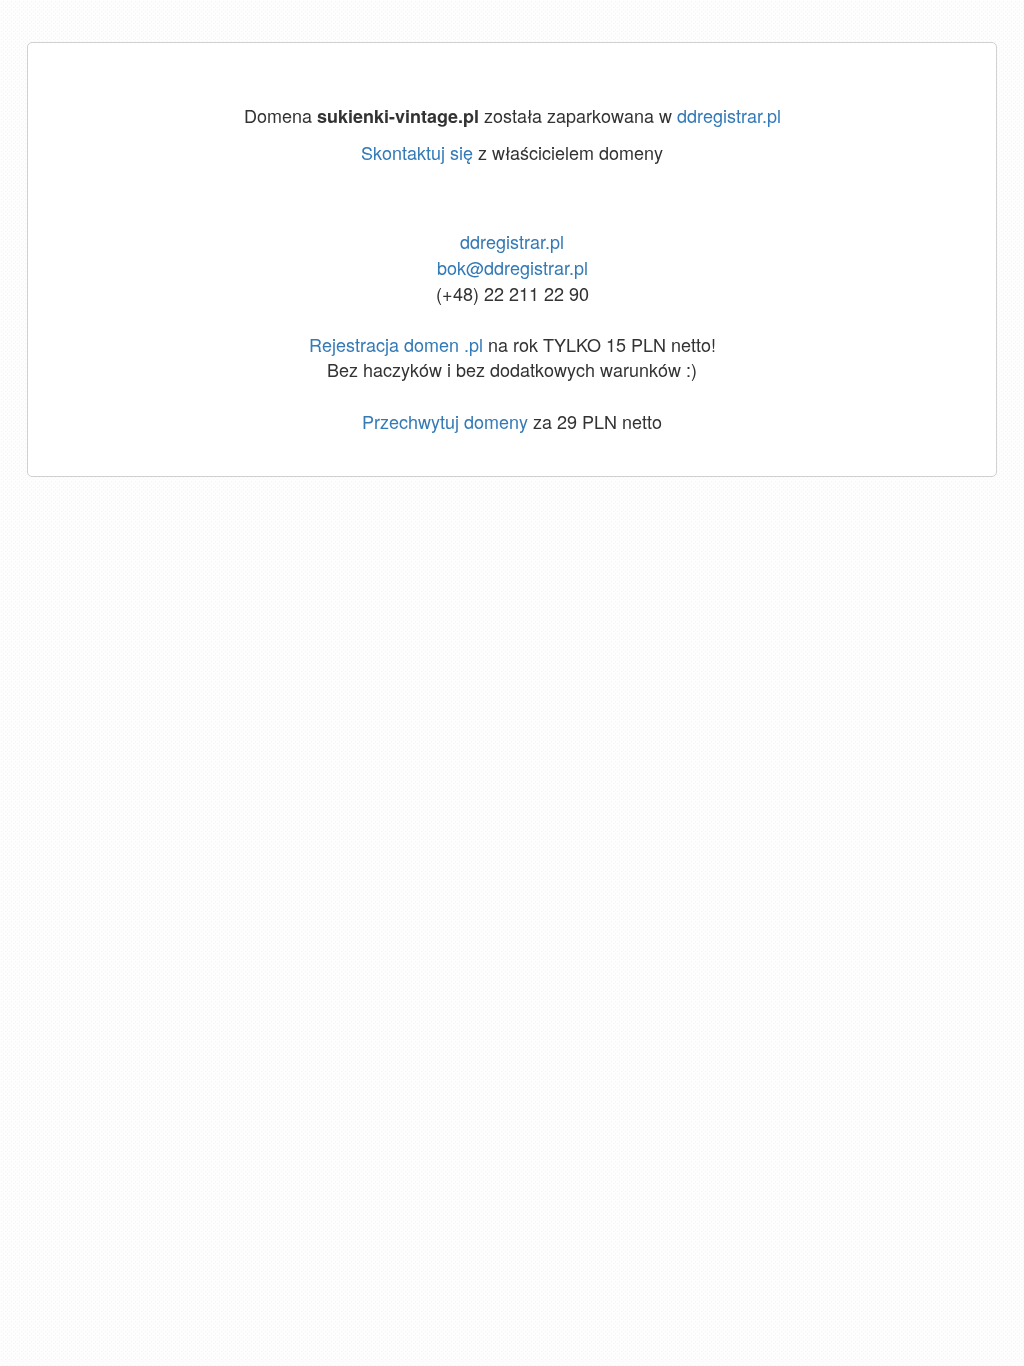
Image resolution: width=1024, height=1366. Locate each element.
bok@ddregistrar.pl (512, 267)
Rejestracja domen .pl (396, 344)
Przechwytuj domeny (445, 421)
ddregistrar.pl (729, 115)
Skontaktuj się (417, 152)
